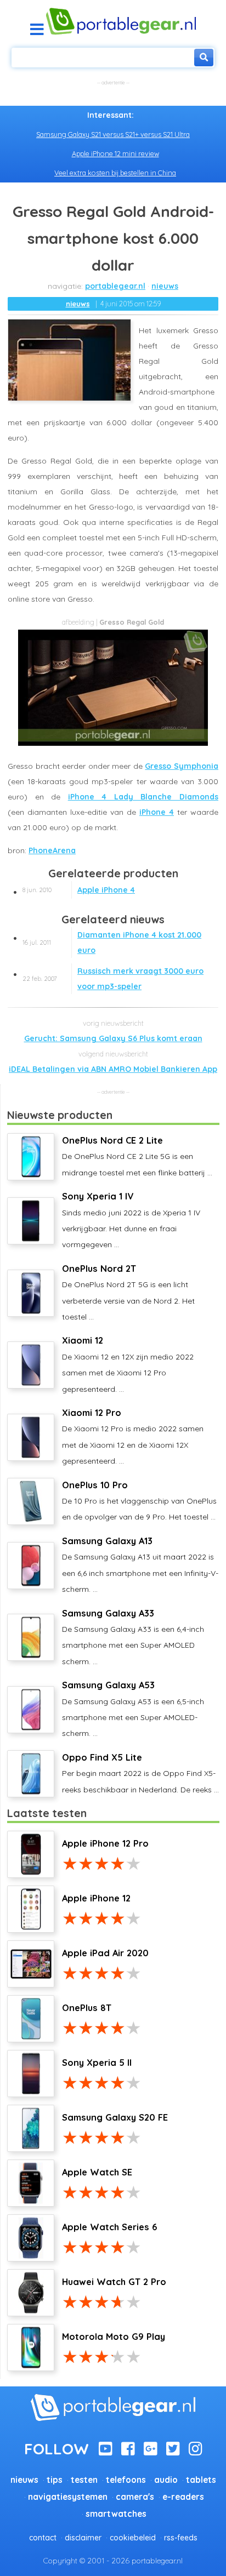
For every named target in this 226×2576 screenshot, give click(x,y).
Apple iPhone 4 (79, 890)
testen (84, 2480)
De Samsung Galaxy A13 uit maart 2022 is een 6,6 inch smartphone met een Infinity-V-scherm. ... (140, 1565)
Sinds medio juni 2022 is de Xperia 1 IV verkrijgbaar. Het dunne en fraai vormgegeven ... (131, 1220)
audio (166, 2480)
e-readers (183, 2497)
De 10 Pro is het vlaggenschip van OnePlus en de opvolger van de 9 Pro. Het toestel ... (139, 1501)
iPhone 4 (157, 812)
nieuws (165, 286)
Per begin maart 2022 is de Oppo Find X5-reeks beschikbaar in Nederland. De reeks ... (140, 1773)
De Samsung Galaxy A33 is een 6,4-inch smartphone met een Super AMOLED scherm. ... (133, 1637)
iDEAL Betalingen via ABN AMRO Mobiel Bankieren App (113, 1069)
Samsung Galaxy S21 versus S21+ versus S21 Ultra (113, 134)
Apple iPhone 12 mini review (115, 153)
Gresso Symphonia (182, 766)
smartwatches (116, 2514)
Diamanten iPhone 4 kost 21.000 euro (112, 943)
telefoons (126, 2480)
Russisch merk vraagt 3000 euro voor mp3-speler (113, 979)
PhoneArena (52, 850)
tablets (201, 2480)
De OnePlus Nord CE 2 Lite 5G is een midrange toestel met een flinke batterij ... (137, 1156)
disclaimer (83, 2538)
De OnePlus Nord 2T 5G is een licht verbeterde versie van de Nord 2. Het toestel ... (128, 1292)
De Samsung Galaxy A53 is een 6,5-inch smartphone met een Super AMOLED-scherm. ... (133, 1709)
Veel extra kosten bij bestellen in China (115, 173)
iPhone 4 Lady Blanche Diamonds (143, 797)
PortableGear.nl (115, 286)
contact (43, 2538)
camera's (135, 2497)
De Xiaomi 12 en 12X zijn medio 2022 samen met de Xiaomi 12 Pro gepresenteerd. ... (128, 1364)
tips (55, 2480)
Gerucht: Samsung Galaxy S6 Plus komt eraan (113, 1038)
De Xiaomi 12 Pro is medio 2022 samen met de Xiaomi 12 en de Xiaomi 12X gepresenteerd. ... (133, 1436)
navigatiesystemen (68, 2497)
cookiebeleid (133, 2538)
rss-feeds (181, 2538)
